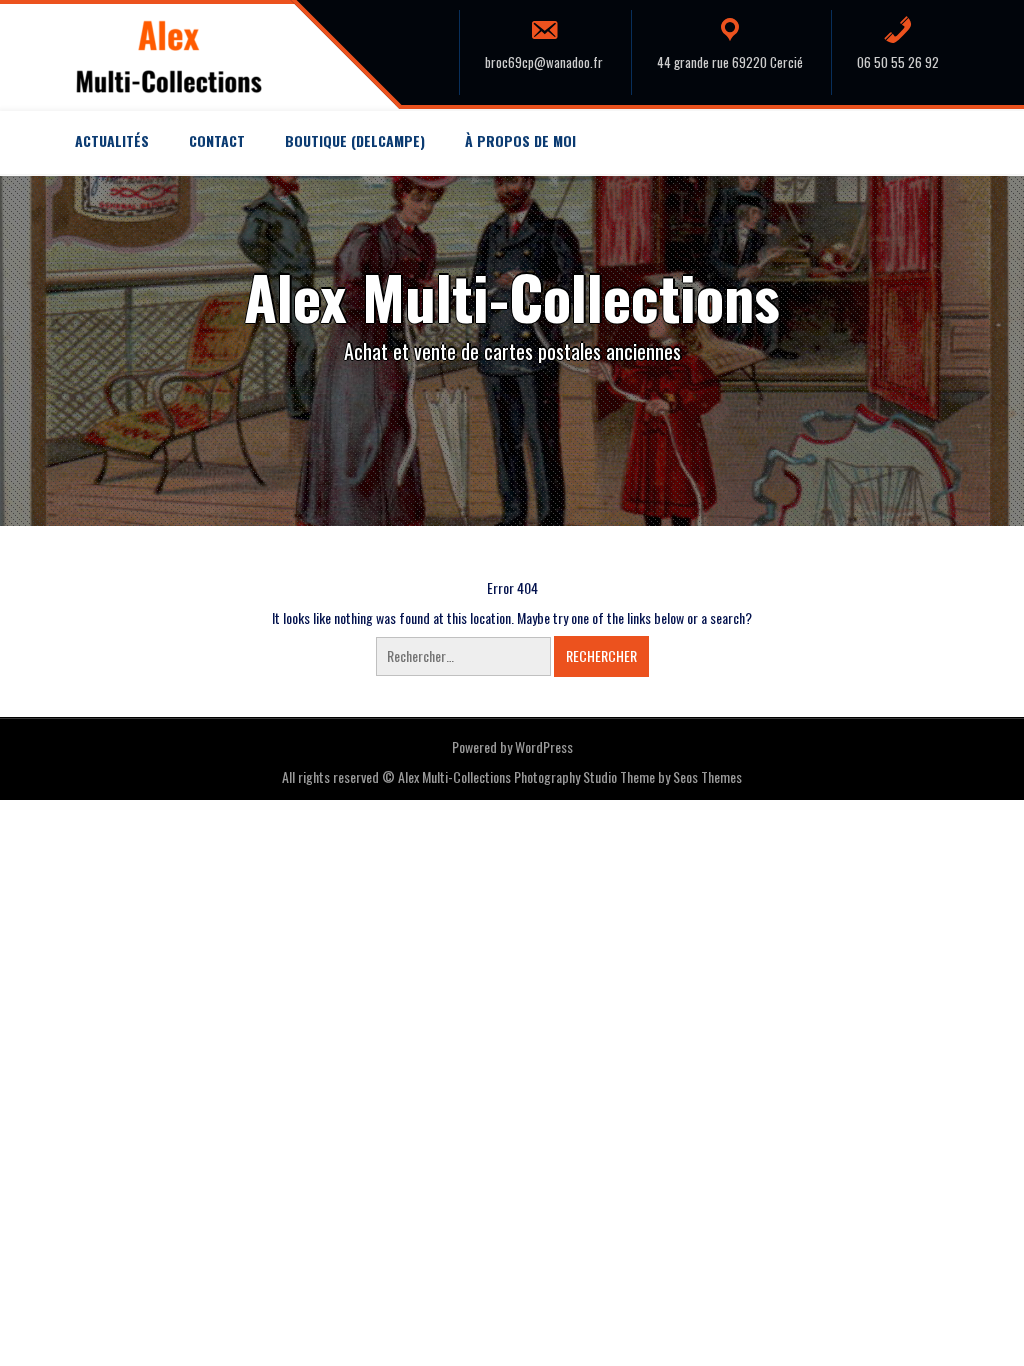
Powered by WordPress (512, 746)
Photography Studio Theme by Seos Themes (628, 776)
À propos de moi (520, 140)
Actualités (112, 140)
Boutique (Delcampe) (355, 140)
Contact (217, 140)
